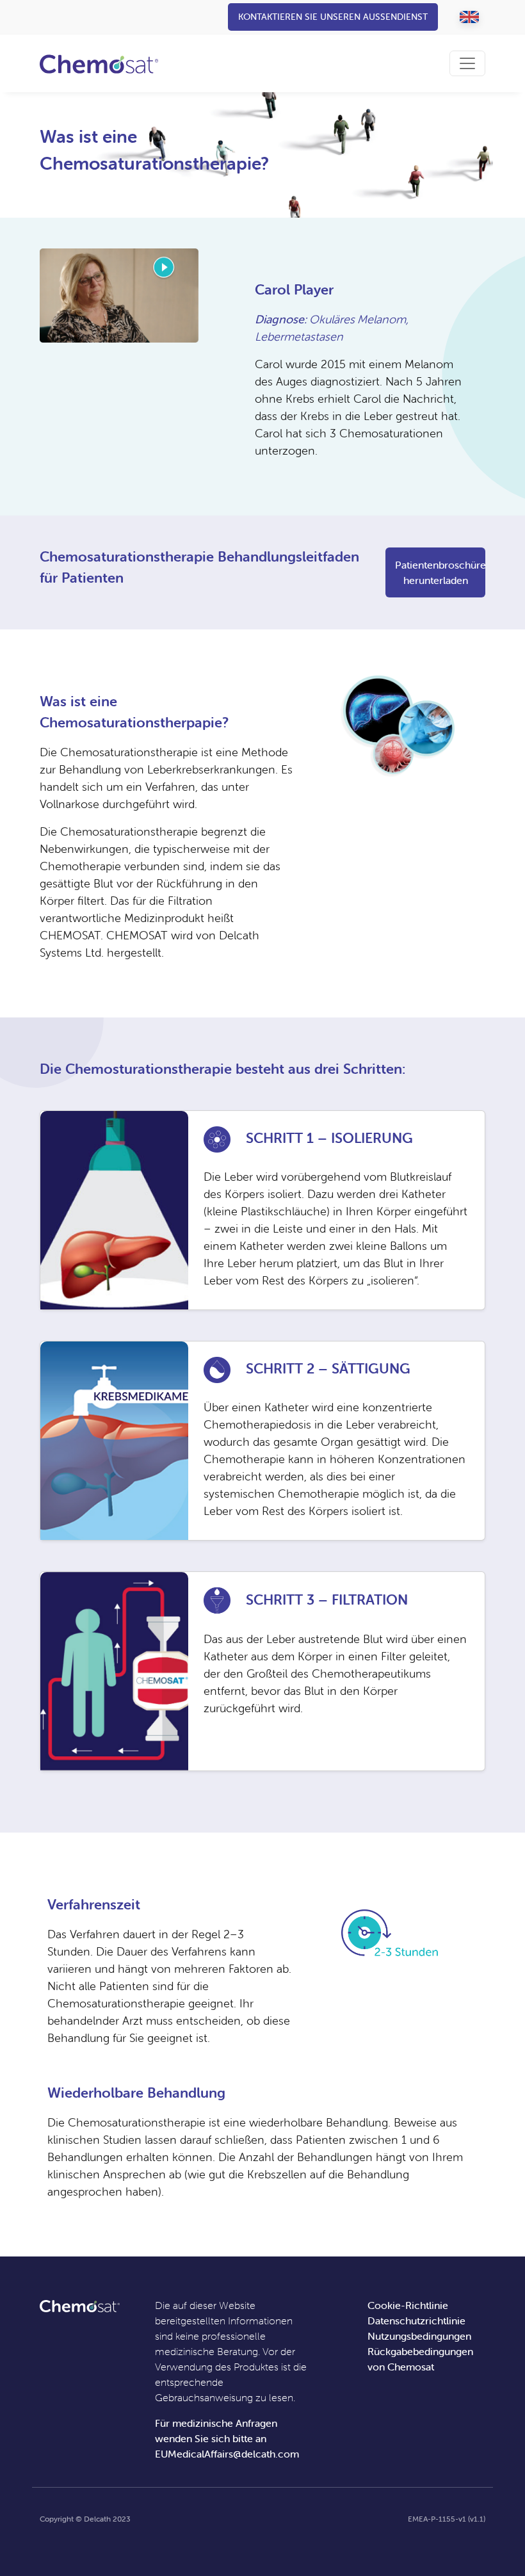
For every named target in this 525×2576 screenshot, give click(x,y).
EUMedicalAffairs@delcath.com (227, 2454)
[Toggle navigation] (467, 63)
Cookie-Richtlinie (408, 2305)
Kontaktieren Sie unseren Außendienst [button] (333, 17)
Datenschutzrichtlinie (416, 2321)
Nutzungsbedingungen (419, 2336)
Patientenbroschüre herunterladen (440, 572)
